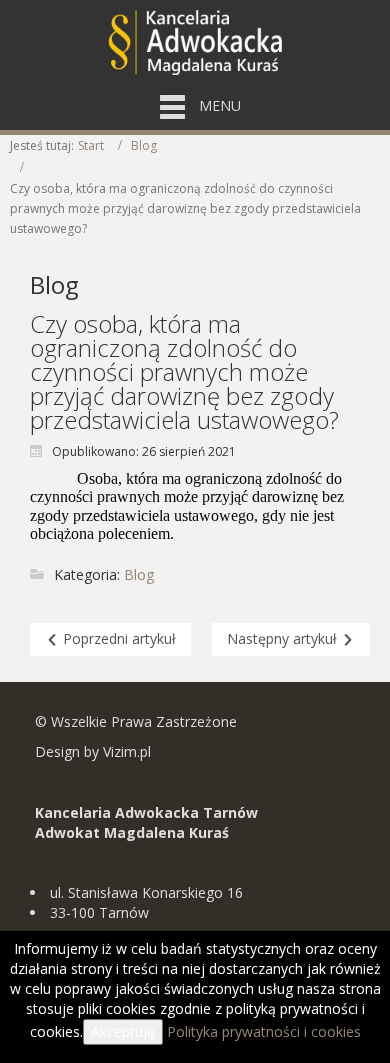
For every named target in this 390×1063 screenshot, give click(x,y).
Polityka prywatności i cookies (264, 1031)
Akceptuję (123, 1031)
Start (91, 145)
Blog (144, 145)
